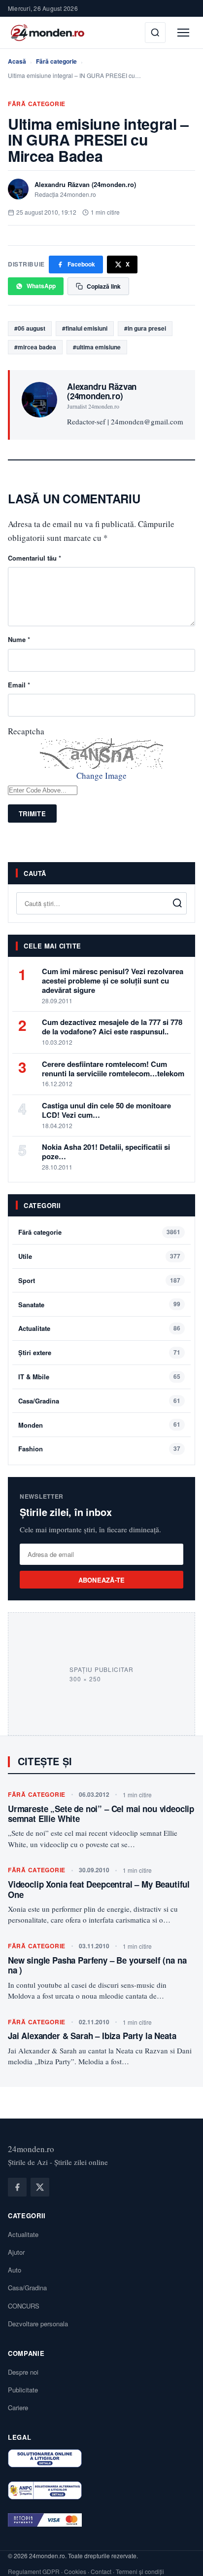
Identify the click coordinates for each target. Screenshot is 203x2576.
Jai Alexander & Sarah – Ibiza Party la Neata (92, 2036)
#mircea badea (35, 347)
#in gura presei (145, 328)
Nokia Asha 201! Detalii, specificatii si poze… (106, 1152)
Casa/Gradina (39, 1401)
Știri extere (35, 1352)
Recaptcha (26, 731)
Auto (15, 2270)
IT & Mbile (34, 1377)
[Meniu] (183, 33)
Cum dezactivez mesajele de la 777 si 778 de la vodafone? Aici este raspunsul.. (112, 1027)
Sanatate (31, 1305)
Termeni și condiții (140, 2571)
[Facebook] (17, 2187)
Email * (19, 685)
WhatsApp (41, 286)
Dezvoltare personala (38, 2324)
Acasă (17, 61)
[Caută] (155, 33)
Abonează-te (102, 1580)
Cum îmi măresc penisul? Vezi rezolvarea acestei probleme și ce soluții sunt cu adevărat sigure (113, 981)
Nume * (19, 639)
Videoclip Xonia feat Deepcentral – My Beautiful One (99, 1889)
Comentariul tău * (34, 558)
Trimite (32, 814)
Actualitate (34, 1328)
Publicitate (23, 2390)
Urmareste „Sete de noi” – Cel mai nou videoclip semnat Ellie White (101, 1814)
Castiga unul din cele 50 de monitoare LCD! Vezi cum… (106, 1110)
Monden (31, 1425)
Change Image (101, 776)
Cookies (75, 2571)
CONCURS (24, 2306)
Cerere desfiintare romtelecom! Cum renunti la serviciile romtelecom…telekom (113, 1069)
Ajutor (16, 2252)
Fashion (31, 1449)
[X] (40, 2187)
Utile (25, 1256)
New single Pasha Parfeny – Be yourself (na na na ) (97, 1965)
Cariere (18, 2407)
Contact (101, 2571)
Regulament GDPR (34, 2571)
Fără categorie (56, 61)
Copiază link (104, 286)
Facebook (81, 264)
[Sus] (180, 2558)
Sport (27, 1280)
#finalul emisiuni (85, 328)
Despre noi (23, 2372)
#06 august (30, 328)
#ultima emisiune (97, 347)
